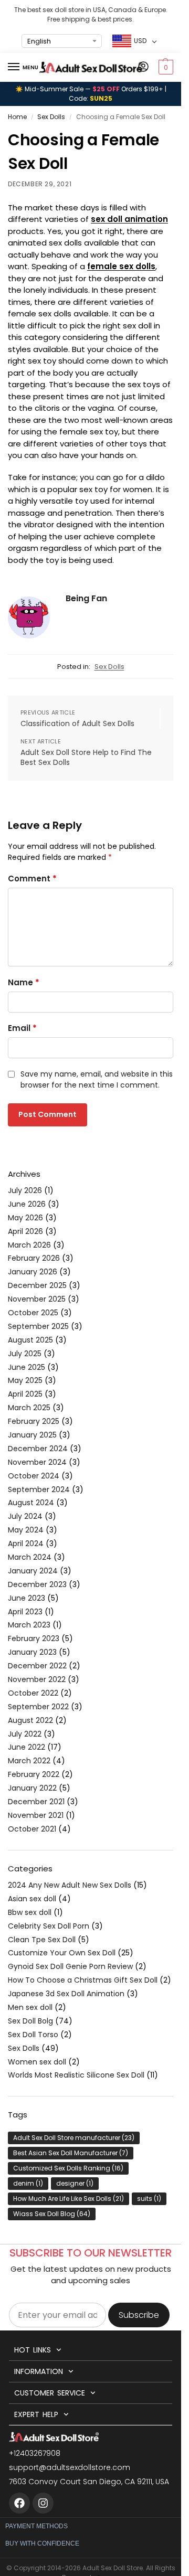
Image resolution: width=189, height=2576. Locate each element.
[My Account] (143, 67)
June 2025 (27, 1367)
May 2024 (26, 1530)
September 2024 (39, 1489)
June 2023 (27, 1598)
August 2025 (30, 1340)
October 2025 (33, 1313)
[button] (165, 67)
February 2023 (34, 1638)
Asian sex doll (32, 1899)
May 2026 (25, 1218)
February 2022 (34, 1774)
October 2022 (33, 1693)
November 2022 (37, 1679)
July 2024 (25, 1516)
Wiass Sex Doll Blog (52, 2214)
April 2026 (25, 1231)
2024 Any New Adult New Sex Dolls (70, 1885)
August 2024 (31, 1503)
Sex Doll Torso (33, 2035)
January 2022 (32, 1788)
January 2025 (32, 1435)
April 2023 (25, 1612)
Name (24, 982)
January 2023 (32, 1652)
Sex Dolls (51, 117)
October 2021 (32, 1829)
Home (17, 117)
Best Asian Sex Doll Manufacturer (71, 2153)
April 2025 (25, 1394)
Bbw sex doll (30, 1912)
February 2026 (34, 1258)
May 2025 (25, 1380)
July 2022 (25, 1734)
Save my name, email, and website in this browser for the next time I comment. (97, 1079)
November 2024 (37, 1462)
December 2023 (37, 1584)
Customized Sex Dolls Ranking (68, 2168)
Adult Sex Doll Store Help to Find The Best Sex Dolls (86, 758)
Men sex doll (30, 2007)
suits (149, 2199)
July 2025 (25, 1354)
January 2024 (33, 1571)
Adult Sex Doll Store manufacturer (74, 2138)
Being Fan (86, 598)
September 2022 (38, 1707)
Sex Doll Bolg (30, 2021)
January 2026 (33, 1272)
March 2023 (29, 1625)
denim (28, 2183)
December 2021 (36, 1802)
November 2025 (37, 1299)
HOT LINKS (32, 2350)
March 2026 (29, 1245)
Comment (32, 879)
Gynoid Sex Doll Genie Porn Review (70, 1966)
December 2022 (37, 1666)
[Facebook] (19, 2503)
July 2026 (25, 1190)
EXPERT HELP (36, 2414)
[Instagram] (43, 2503)
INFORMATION (39, 2371)
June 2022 (27, 1747)
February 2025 (34, 1421)
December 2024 (38, 1449)
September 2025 (38, 1326)
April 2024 (26, 1544)
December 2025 (37, 1285)
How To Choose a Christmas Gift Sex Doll (83, 1980)
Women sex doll (37, 2062)
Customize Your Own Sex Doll (62, 1953)
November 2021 (36, 1815)
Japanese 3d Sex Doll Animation (66, 1994)
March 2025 (29, 1408)
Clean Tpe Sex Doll (42, 1940)
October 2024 (34, 1476)
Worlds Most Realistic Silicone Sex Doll (76, 2075)
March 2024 (30, 1557)
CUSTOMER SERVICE (49, 2393)
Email (22, 1028)
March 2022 (29, 1761)
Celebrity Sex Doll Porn (49, 1926)
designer (75, 2183)
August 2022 (30, 1720)
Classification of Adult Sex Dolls (77, 724)
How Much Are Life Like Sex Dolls (69, 2199)
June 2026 (27, 1204)
